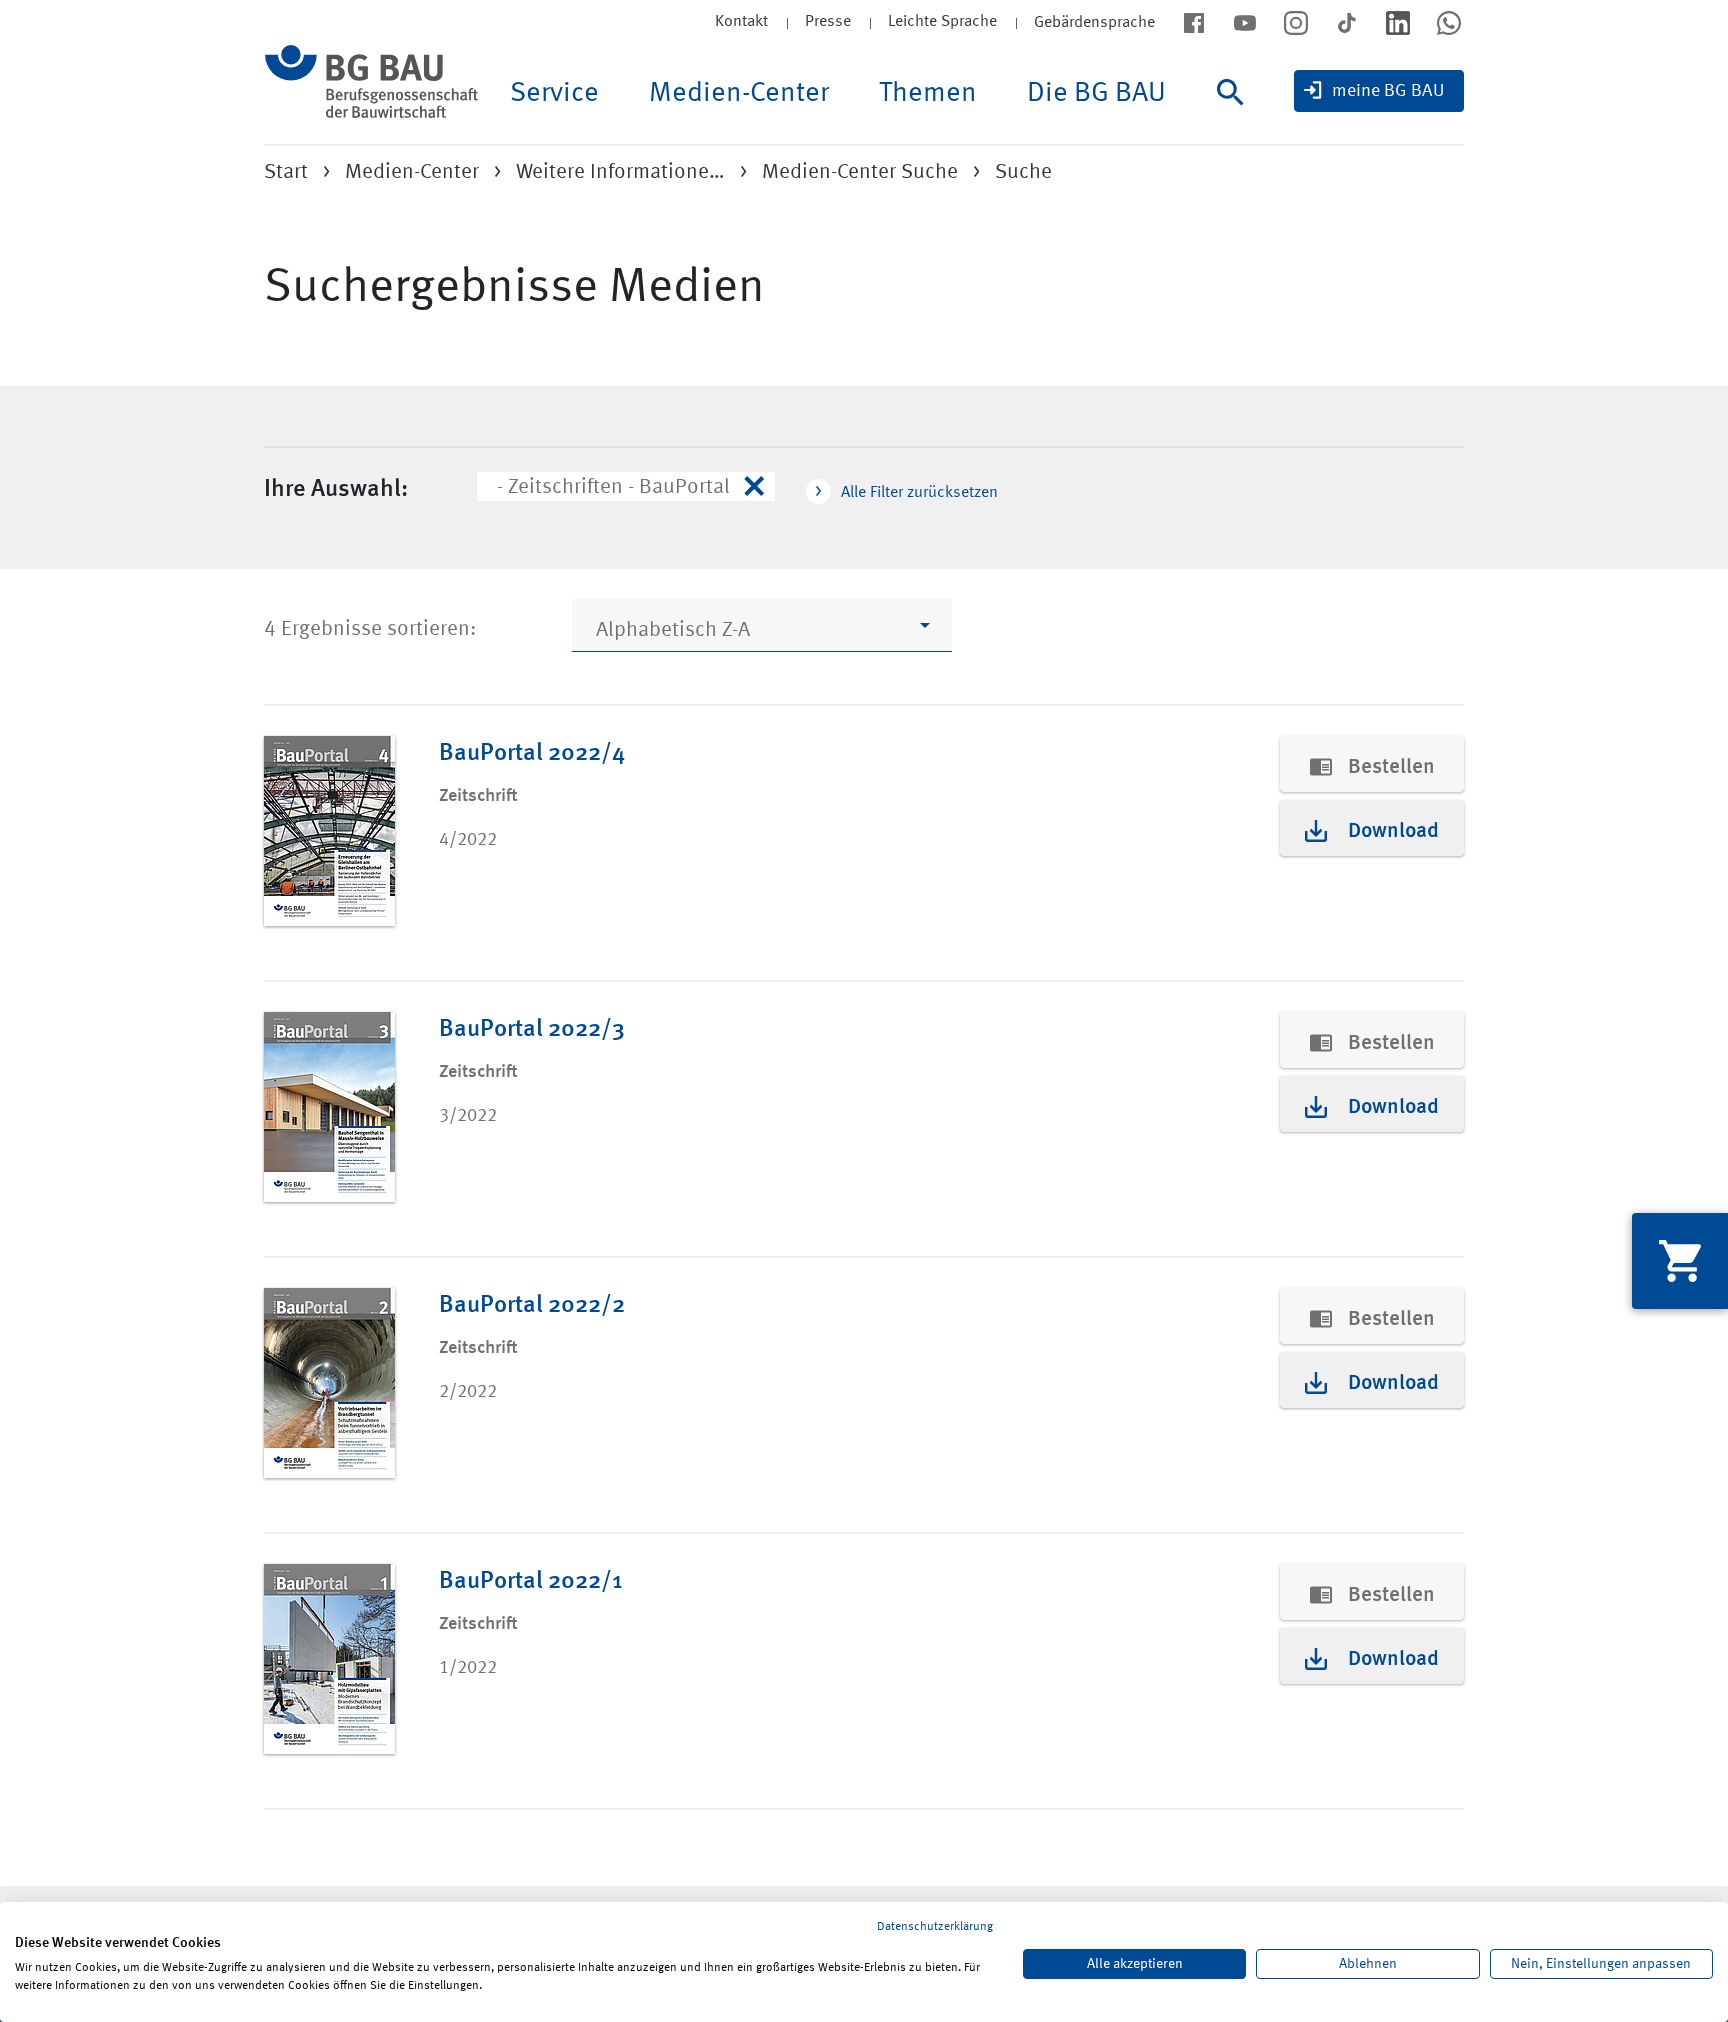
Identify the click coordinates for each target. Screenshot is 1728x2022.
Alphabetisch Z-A (673, 630)
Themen (928, 94)
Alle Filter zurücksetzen (919, 493)
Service (554, 94)
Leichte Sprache (942, 22)
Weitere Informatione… (620, 172)
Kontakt (741, 22)
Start (286, 172)
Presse (828, 22)
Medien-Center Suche (860, 172)
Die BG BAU (1096, 94)
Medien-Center (739, 94)
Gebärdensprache (1094, 23)
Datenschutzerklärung (935, 1927)
